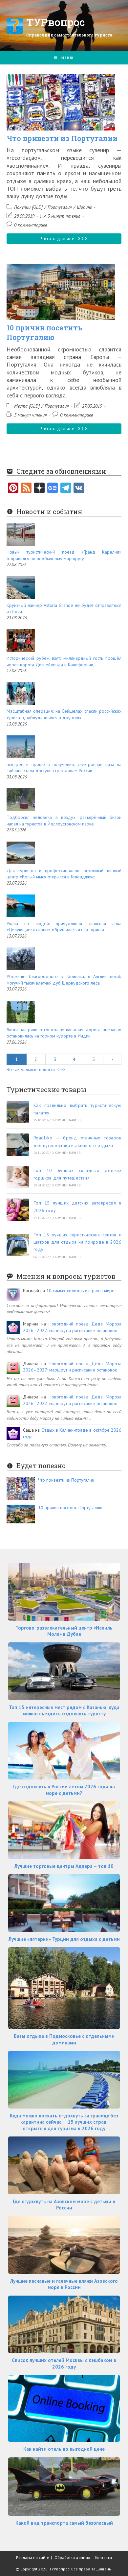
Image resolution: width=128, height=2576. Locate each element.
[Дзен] (39, 489)
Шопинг (84, 207)
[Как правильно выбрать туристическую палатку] (18, 1112)
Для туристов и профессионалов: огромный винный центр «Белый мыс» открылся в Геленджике (64, 874)
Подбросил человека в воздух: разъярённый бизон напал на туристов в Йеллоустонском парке (64, 821)
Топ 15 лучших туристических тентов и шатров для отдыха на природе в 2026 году (77, 1242)
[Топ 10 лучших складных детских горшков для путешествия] (18, 1177)
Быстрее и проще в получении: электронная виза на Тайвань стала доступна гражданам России (64, 768)
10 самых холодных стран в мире (80, 1291)
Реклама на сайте (33, 2557)
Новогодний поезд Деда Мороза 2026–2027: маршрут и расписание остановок (72, 1327)
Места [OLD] (27, 406)
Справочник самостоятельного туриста (69, 35)
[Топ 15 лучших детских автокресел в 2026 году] (18, 1210)
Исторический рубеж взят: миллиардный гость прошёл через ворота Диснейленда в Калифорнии (64, 661)
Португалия (60, 207)
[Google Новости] (53, 489)
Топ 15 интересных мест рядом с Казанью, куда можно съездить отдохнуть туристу (64, 1711)
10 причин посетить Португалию (44, 332)
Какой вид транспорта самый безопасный (64, 2523)
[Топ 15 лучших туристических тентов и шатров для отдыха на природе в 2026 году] (18, 1245)
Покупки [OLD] (28, 207)
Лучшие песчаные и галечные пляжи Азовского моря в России (64, 2284)
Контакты (104, 2557)
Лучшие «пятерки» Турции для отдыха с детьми (64, 1939)
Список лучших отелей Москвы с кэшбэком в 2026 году (64, 2363)
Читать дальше (71, 240)
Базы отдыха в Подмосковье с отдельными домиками (64, 2039)
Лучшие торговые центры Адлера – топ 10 (64, 1866)
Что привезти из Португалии (62, 138)
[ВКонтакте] (79, 489)
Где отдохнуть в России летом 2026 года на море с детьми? (64, 1790)
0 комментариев (31, 225)
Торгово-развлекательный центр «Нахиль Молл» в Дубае (64, 1631)
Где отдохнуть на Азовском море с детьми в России (64, 2205)
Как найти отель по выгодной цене (64, 2449)
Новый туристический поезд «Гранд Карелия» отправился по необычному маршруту (64, 555)
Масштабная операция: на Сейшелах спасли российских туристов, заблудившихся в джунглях (64, 714)
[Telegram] (66, 489)
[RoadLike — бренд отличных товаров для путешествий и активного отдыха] (18, 1145)
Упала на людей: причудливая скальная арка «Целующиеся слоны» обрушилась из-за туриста (64, 927)
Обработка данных (72, 2557)
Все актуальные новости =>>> (36, 1069)
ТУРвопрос (56, 22)
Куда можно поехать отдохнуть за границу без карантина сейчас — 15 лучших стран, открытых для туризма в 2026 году (64, 2122)
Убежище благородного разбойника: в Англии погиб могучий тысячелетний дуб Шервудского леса (64, 980)
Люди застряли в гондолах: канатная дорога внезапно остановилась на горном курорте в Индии (64, 1033)
